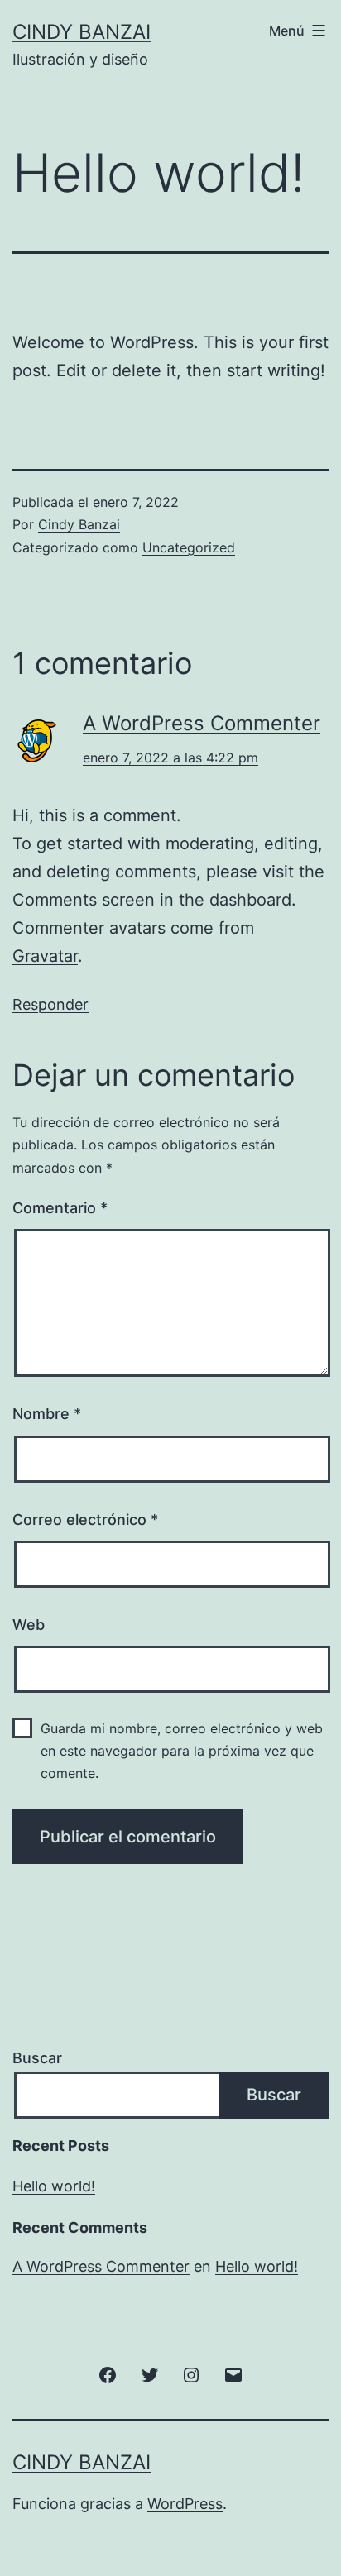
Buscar (37, 2058)
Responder (50, 1004)
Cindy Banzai (82, 32)
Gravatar (45, 956)
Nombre (47, 1414)
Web (29, 1625)
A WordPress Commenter (202, 723)
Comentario (60, 1208)
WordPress (185, 2504)
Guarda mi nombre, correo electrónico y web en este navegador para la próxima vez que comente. (182, 1751)
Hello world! (54, 2186)
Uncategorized (189, 547)
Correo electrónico (85, 1520)
